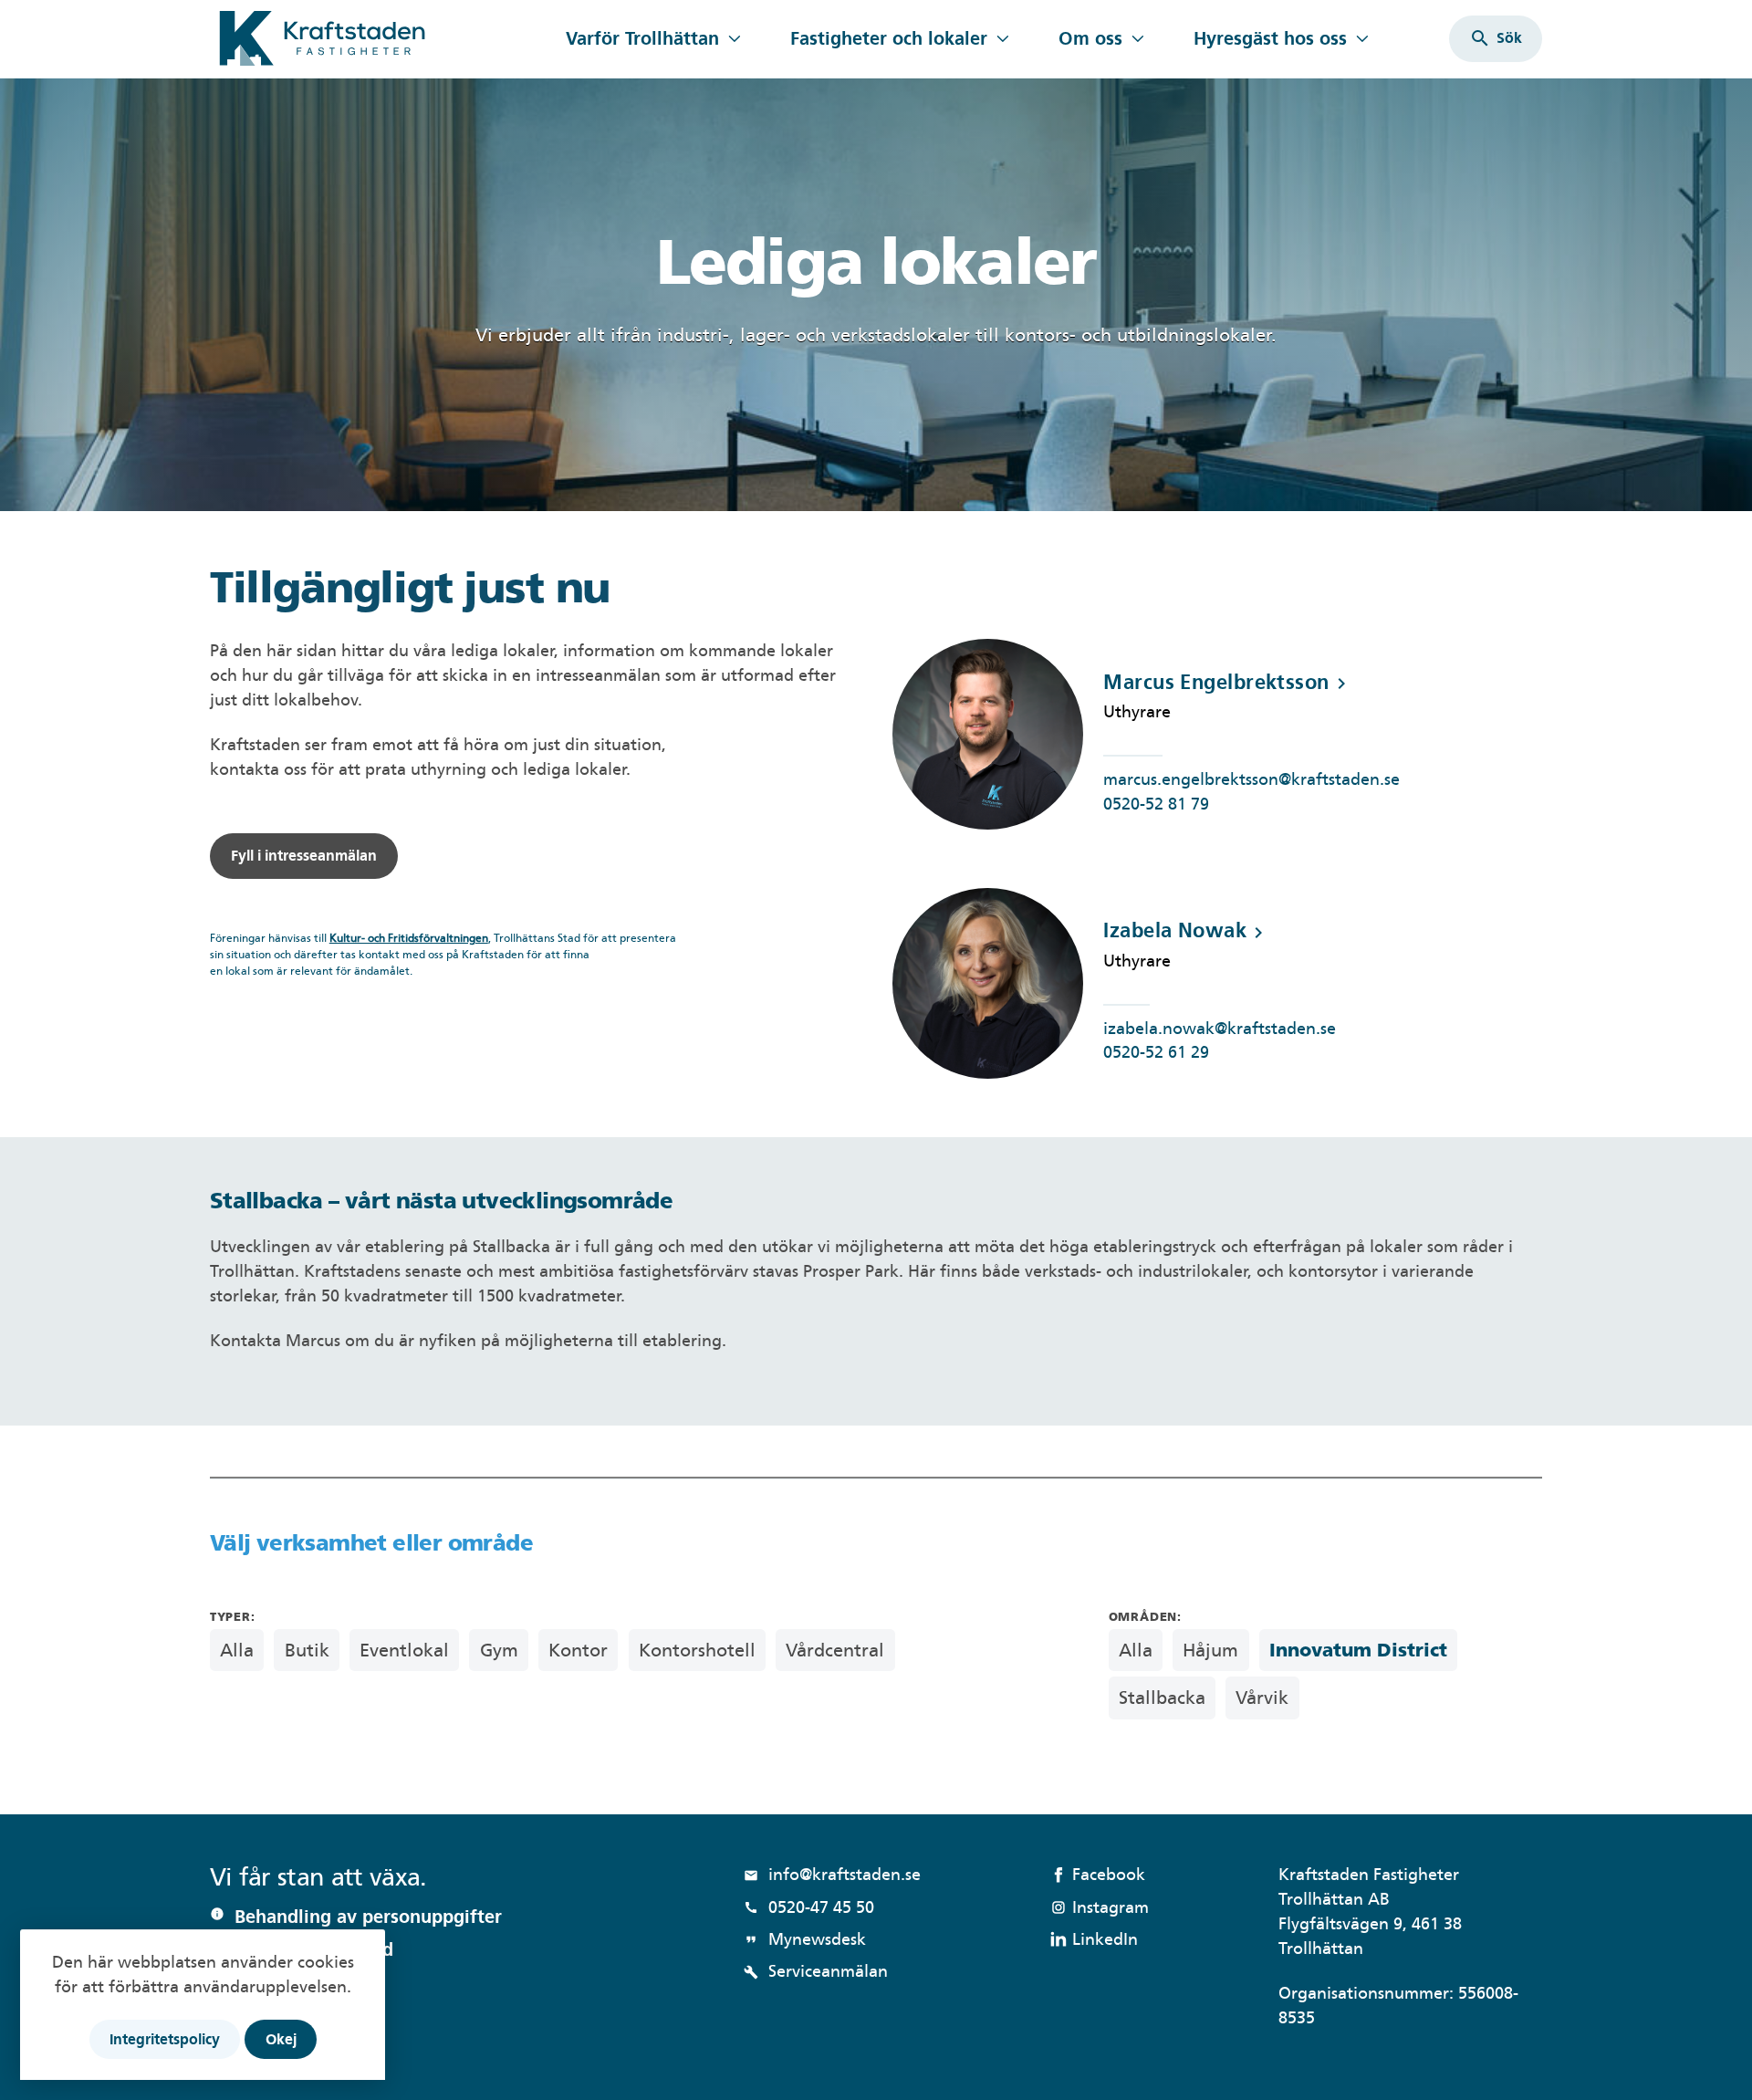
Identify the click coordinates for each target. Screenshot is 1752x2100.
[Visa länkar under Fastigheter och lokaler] (1002, 39)
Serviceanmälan (816, 1971)
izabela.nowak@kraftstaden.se (1220, 1028)
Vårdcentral (835, 1650)
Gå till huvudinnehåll (290, 11)
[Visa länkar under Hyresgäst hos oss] (1362, 39)
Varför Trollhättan (642, 38)
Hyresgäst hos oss (1270, 38)
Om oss (1090, 38)
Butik (307, 1650)
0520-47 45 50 (809, 1907)
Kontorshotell (697, 1650)
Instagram (1111, 1907)
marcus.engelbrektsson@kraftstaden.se (1251, 779)
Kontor (578, 1650)
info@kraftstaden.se (832, 1874)
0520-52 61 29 (1156, 1052)
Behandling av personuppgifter (368, 1917)
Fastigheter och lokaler (889, 38)
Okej (281, 2039)
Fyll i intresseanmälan (304, 856)
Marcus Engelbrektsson (1227, 682)
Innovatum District (1358, 1650)
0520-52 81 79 (1156, 804)
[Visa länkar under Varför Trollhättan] (734, 39)
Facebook (1109, 1874)
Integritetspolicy (165, 2039)
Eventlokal (404, 1650)
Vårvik (1262, 1698)
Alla (237, 1650)
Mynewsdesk (805, 1939)
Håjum (1210, 1650)
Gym (499, 1650)
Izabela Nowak (1186, 930)
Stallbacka (1162, 1698)
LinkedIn (1105, 1939)
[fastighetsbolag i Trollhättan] (376, 39)
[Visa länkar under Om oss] (1137, 39)
